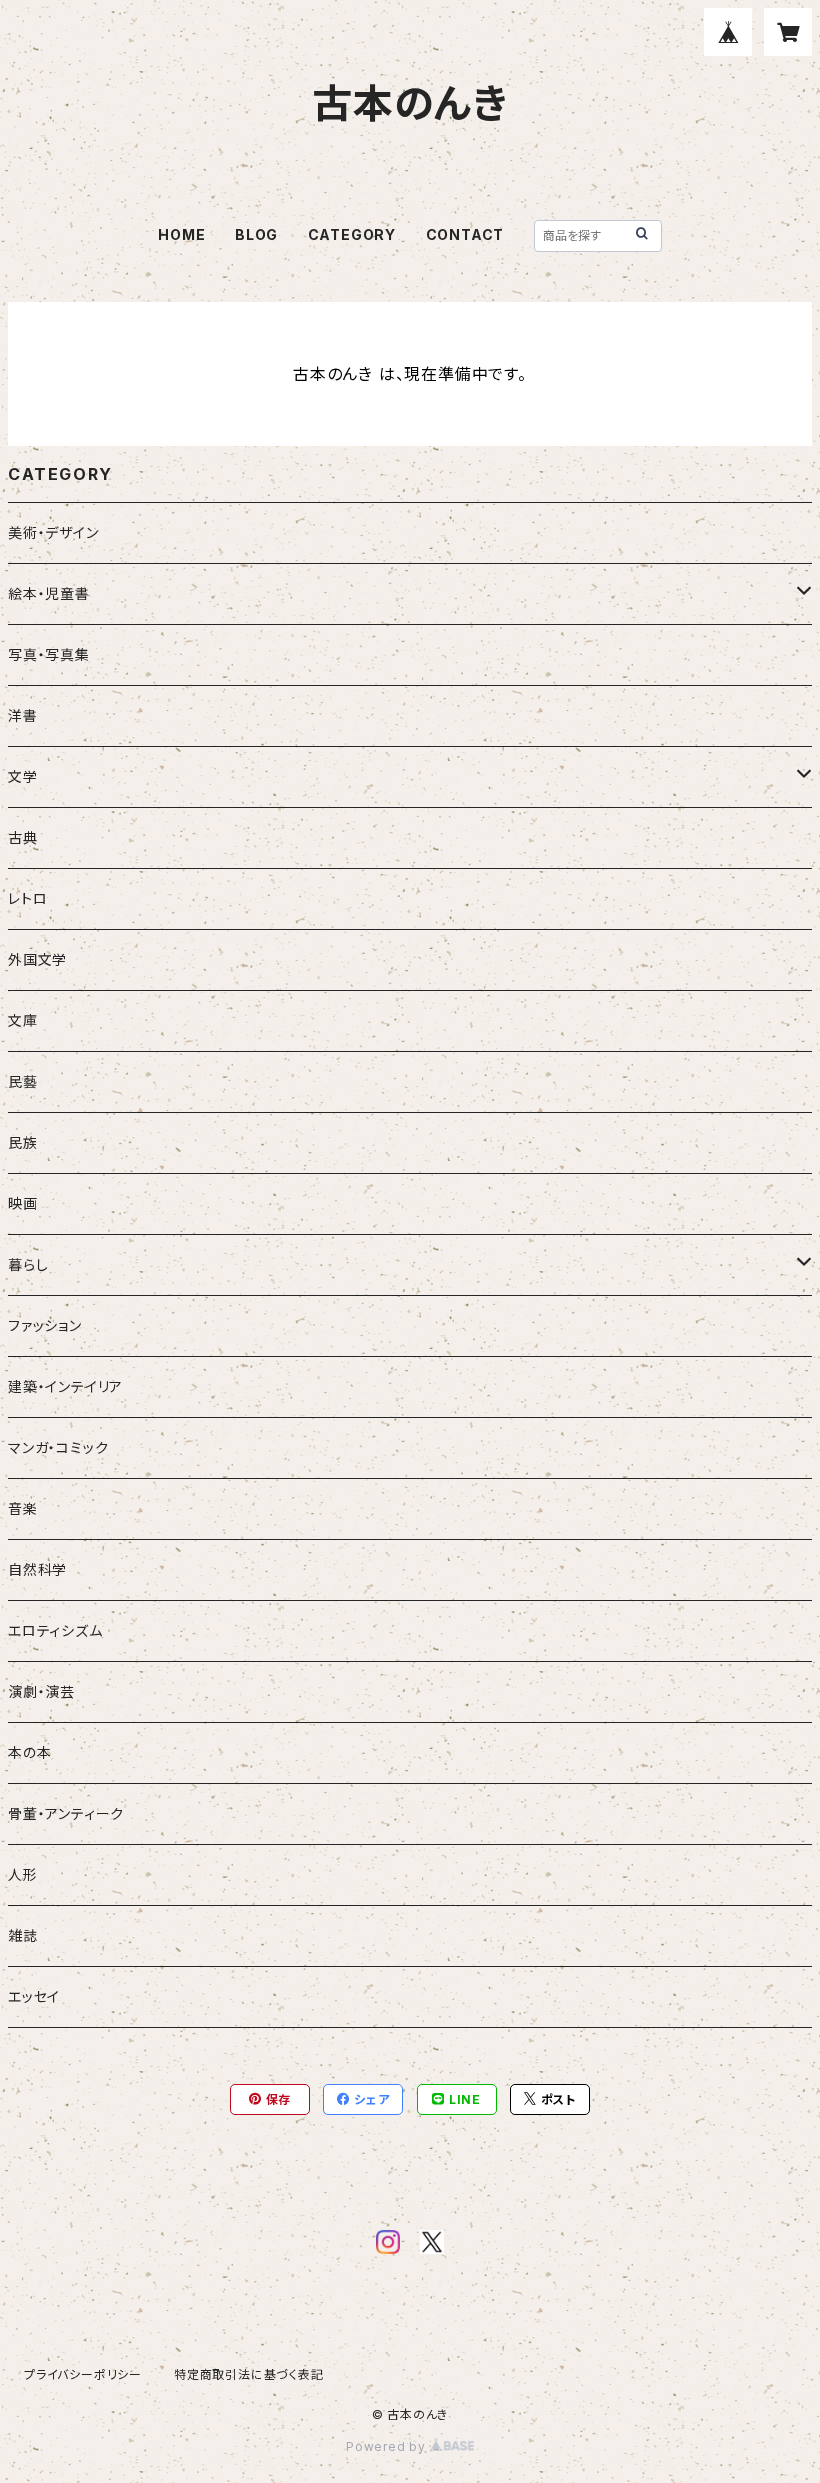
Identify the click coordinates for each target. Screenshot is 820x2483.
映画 (23, 1203)
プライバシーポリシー (83, 2374)
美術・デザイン (53, 532)
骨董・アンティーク (66, 1813)
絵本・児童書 (49, 593)
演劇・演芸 (41, 1691)
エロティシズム (55, 1630)
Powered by (388, 2446)
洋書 (23, 715)
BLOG (256, 234)
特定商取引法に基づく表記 (249, 2374)
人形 (23, 1874)
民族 (23, 1142)
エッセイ (34, 1996)
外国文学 (37, 959)
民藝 (23, 1081)
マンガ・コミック (58, 1447)
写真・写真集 (49, 654)
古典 (23, 837)
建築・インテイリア (65, 1386)
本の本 (29, 1752)
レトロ (27, 898)
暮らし (28, 1264)
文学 (23, 776)
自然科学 (37, 1569)
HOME (181, 234)
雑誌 (23, 1935)
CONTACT (465, 234)
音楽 (23, 1508)
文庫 (23, 1020)
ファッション (45, 1325)
